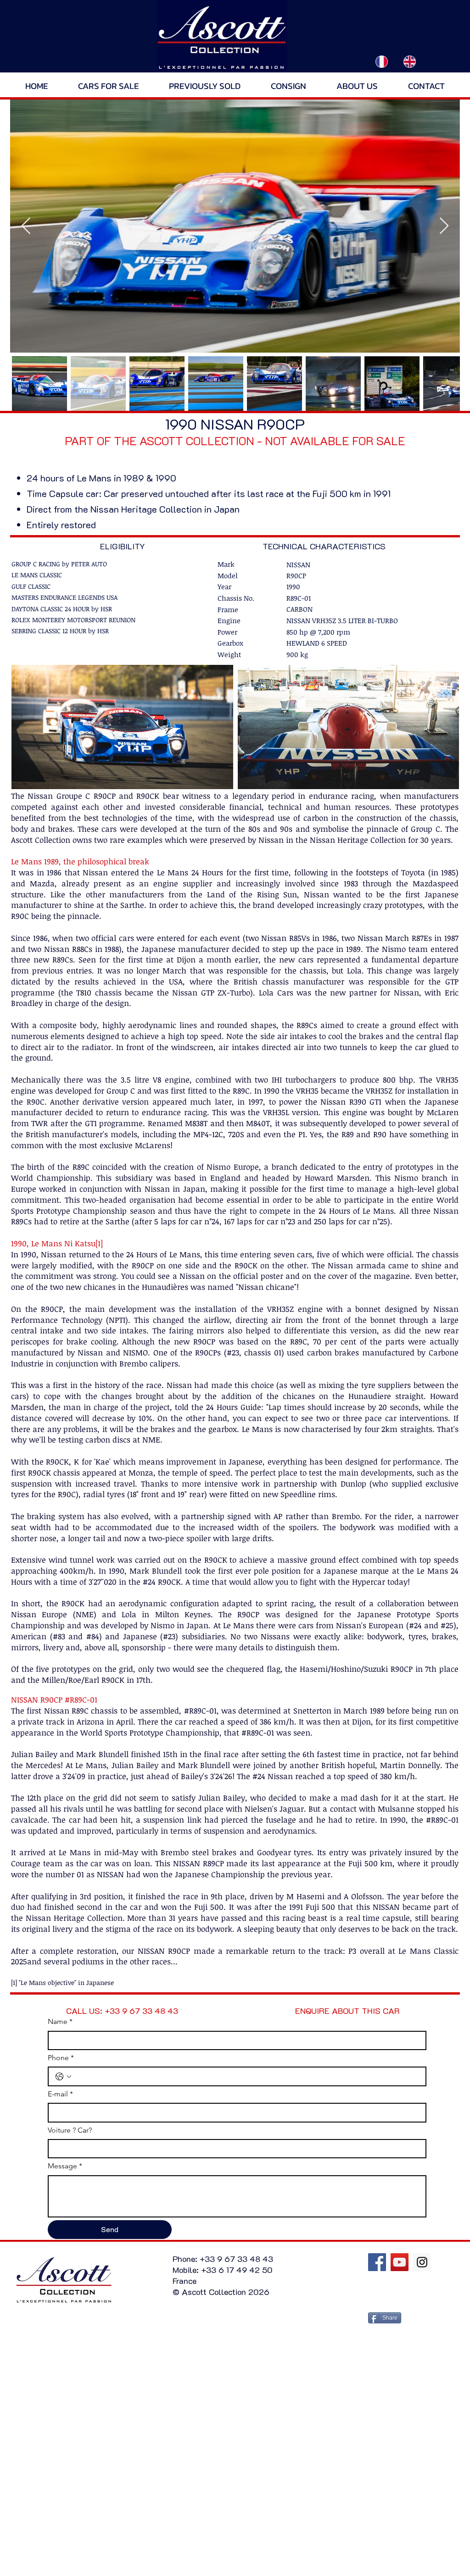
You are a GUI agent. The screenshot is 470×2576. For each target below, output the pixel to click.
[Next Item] (444, 226)
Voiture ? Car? (70, 2130)
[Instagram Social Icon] (422, 2262)
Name (60, 2021)
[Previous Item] (26, 226)
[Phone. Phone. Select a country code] (63, 2077)
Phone (61, 2058)
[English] (410, 61)
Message (65, 2166)
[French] (382, 61)
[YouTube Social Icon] (400, 2262)
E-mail (60, 2094)
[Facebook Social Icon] (377, 2262)
